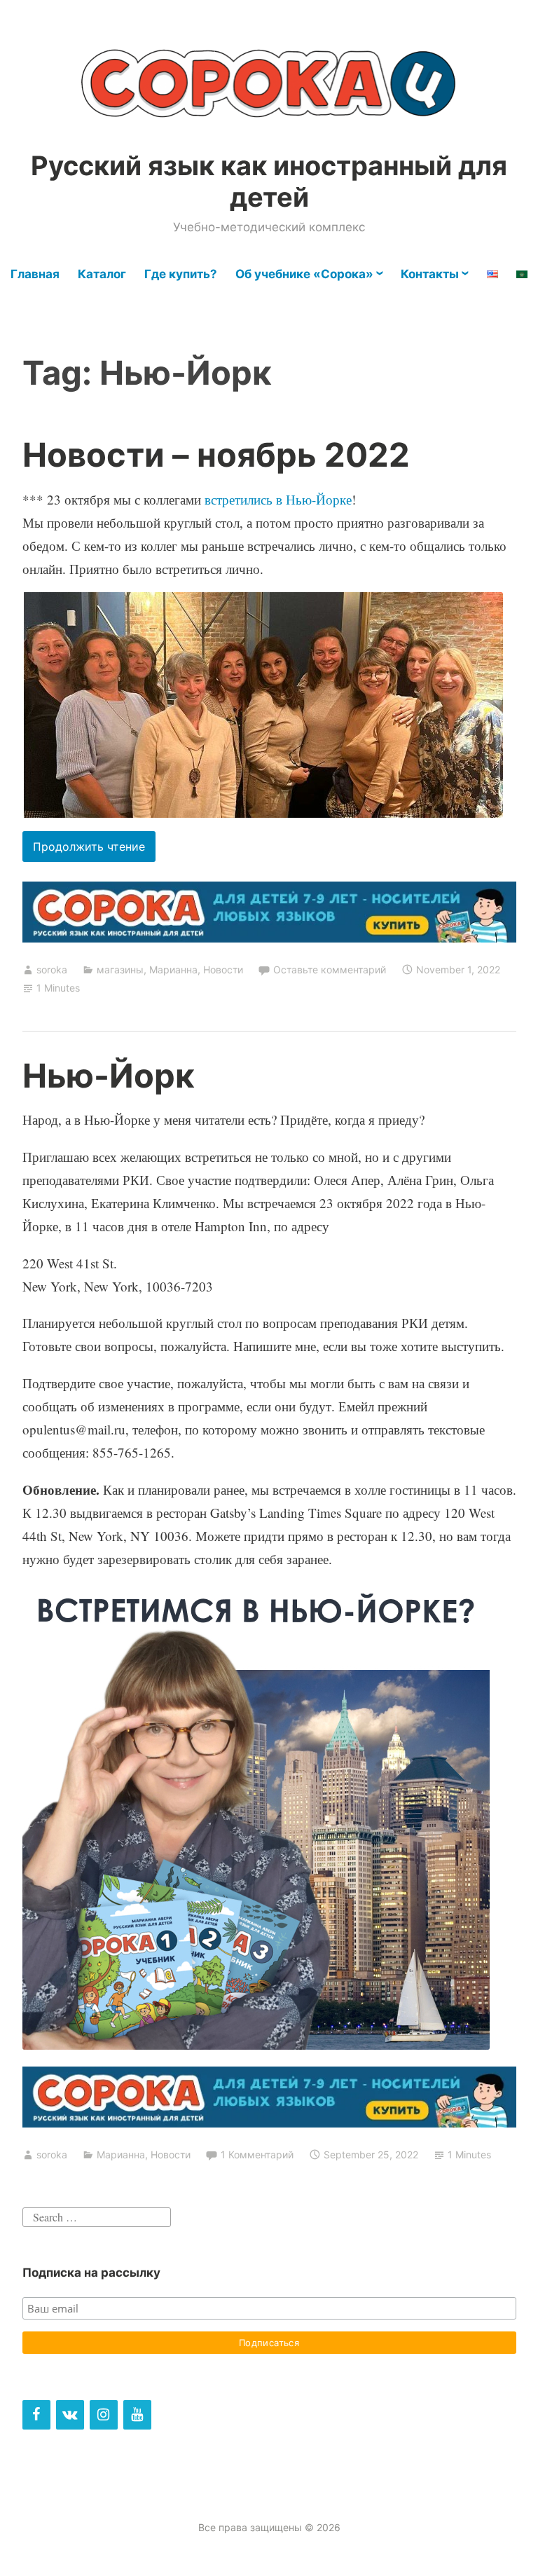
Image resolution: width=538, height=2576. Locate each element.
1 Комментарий (257, 2154)
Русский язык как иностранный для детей (269, 181)
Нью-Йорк (109, 1075)
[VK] (70, 2415)
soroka (52, 970)
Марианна (173, 970)
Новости (223, 970)
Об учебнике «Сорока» (304, 274)
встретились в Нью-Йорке (278, 499)
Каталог (102, 274)
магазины (120, 970)
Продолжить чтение (94, 850)
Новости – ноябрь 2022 (216, 454)
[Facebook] (36, 2415)
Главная (35, 274)
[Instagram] (104, 2415)
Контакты (430, 274)
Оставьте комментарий (330, 970)
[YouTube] (137, 2415)
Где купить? (181, 274)
